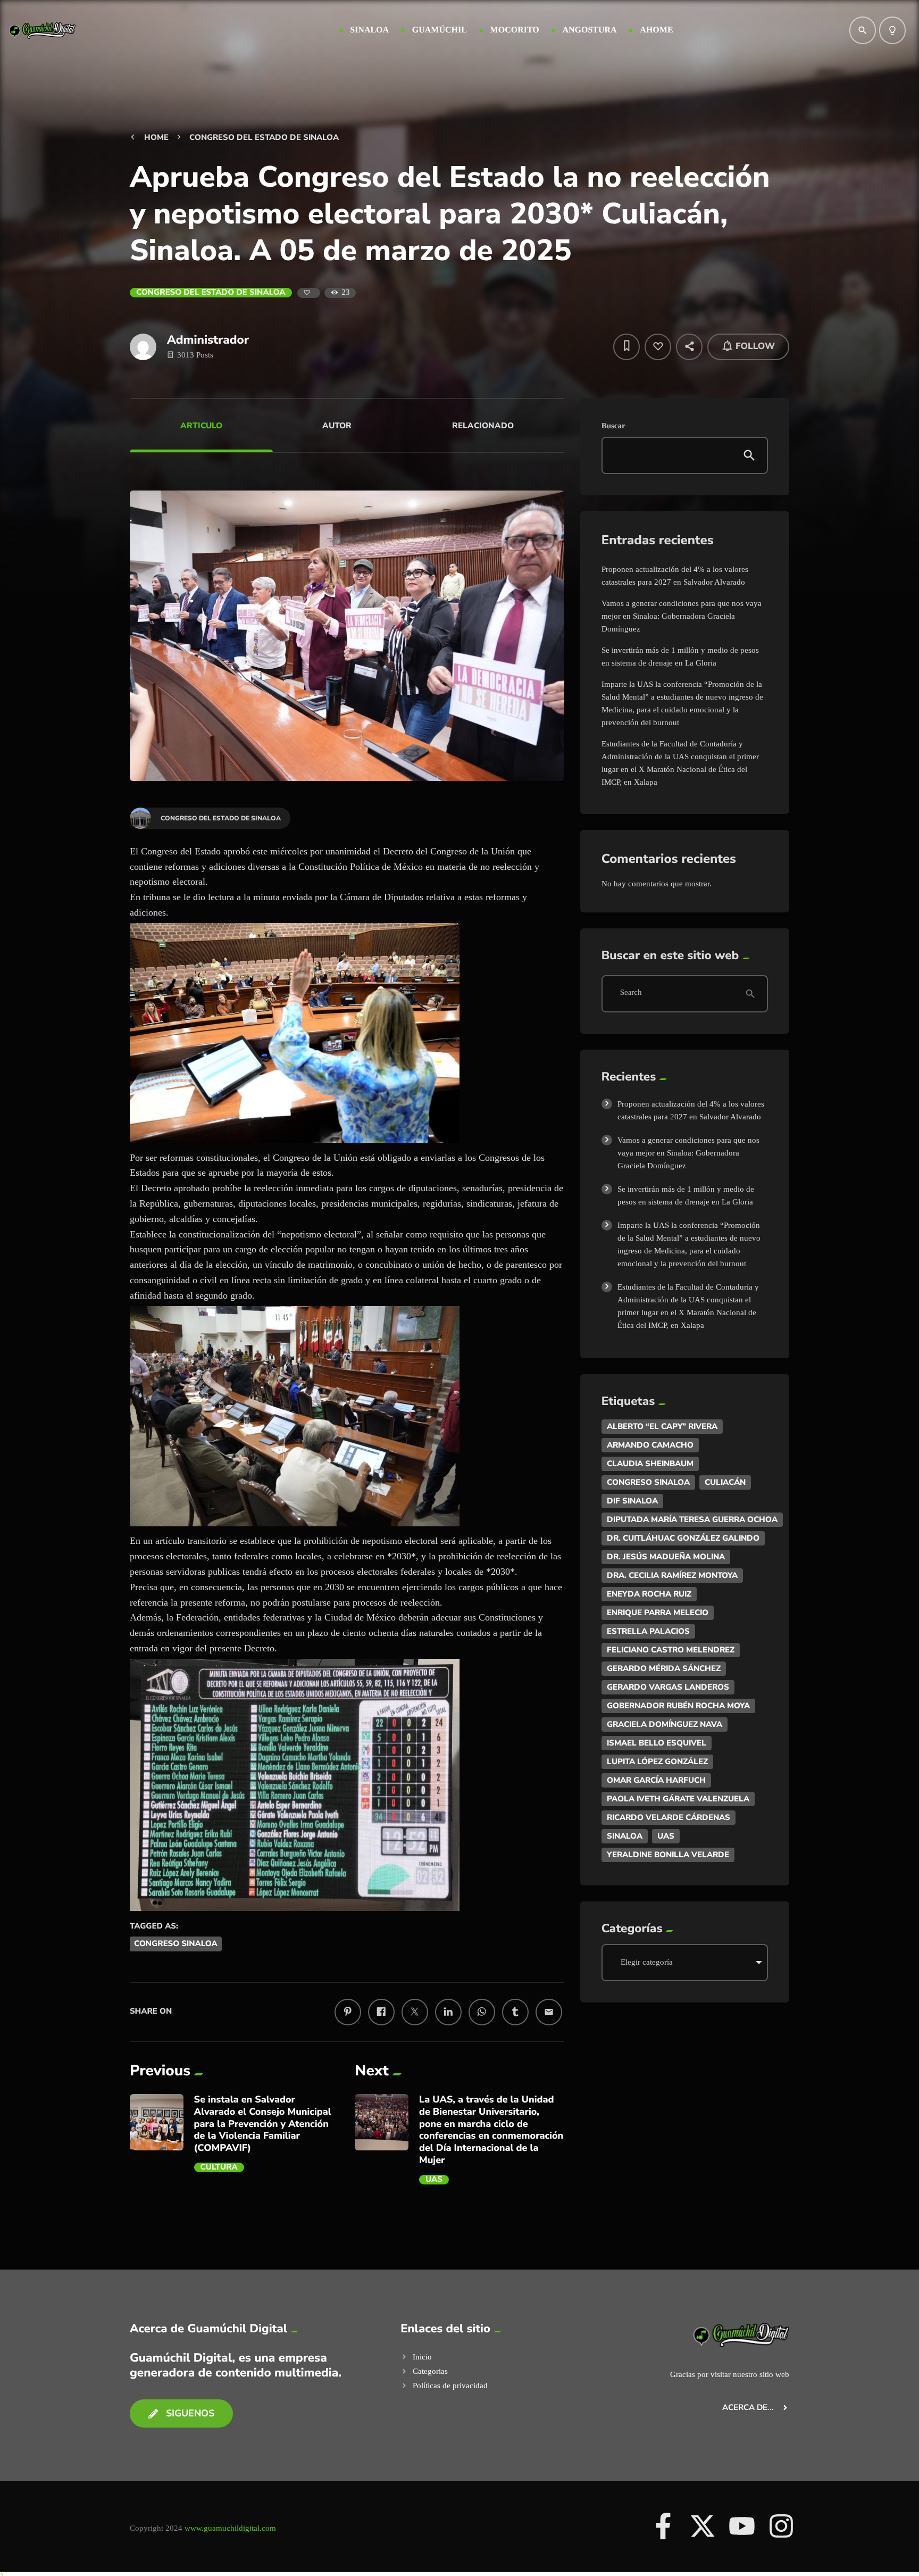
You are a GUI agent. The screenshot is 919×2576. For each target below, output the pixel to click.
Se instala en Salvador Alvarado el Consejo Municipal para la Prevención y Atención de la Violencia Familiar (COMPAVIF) (263, 2124)
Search (631, 993)
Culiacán (725, 1482)
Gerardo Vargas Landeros (668, 1687)
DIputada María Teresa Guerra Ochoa (692, 1519)
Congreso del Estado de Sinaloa (211, 293)
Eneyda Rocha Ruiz (649, 1594)
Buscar (613, 426)
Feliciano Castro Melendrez (671, 1650)
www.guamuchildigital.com (230, 2528)
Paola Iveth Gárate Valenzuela (678, 1799)
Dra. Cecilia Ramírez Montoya (672, 1575)
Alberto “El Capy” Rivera (662, 1426)
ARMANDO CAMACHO (650, 1445)
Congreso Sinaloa (176, 1944)
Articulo (201, 426)
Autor (337, 426)
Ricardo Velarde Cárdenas (669, 1817)
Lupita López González (657, 1761)
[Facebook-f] (663, 2526)
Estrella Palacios (648, 1631)
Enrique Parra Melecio (658, 1613)
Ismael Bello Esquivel (657, 1743)
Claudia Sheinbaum (650, 1464)
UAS (434, 2180)
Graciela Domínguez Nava (665, 1724)
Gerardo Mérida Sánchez (664, 1668)
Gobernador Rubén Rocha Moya (678, 1706)
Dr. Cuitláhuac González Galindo (683, 1538)
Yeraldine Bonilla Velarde (668, 1855)
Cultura (219, 2167)
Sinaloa (625, 1836)
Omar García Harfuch (656, 1780)
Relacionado (483, 426)
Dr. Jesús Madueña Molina (666, 1557)
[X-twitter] (703, 2526)
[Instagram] (781, 2526)
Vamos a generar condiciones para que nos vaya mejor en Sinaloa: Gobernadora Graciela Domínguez (682, 616)
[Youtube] (742, 2526)
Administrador (208, 340)
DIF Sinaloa (632, 1501)
